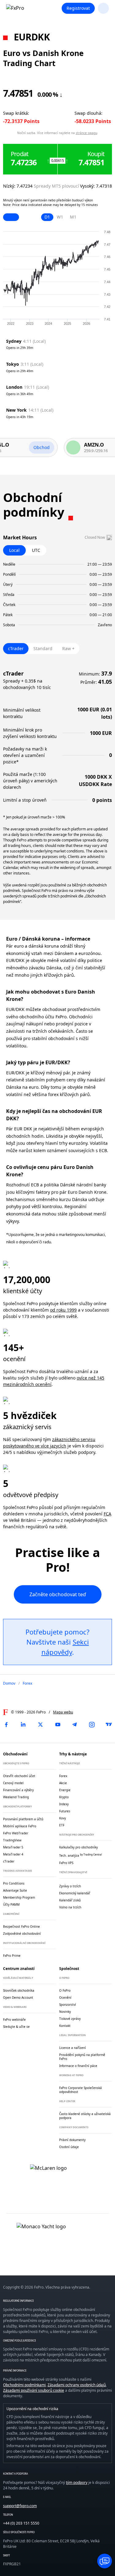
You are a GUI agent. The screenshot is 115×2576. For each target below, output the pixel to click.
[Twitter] (40, 1724)
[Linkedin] (23, 1724)
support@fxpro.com (20, 2506)
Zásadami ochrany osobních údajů (77, 2385)
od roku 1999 (63, 1310)
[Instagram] (92, 1724)
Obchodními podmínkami (24, 2385)
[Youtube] (58, 1724)
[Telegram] (75, 1724)
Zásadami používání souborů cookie (34, 2390)
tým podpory (77, 2482)
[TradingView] (109, 1724)
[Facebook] (6, 1724)
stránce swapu (86, 133)
